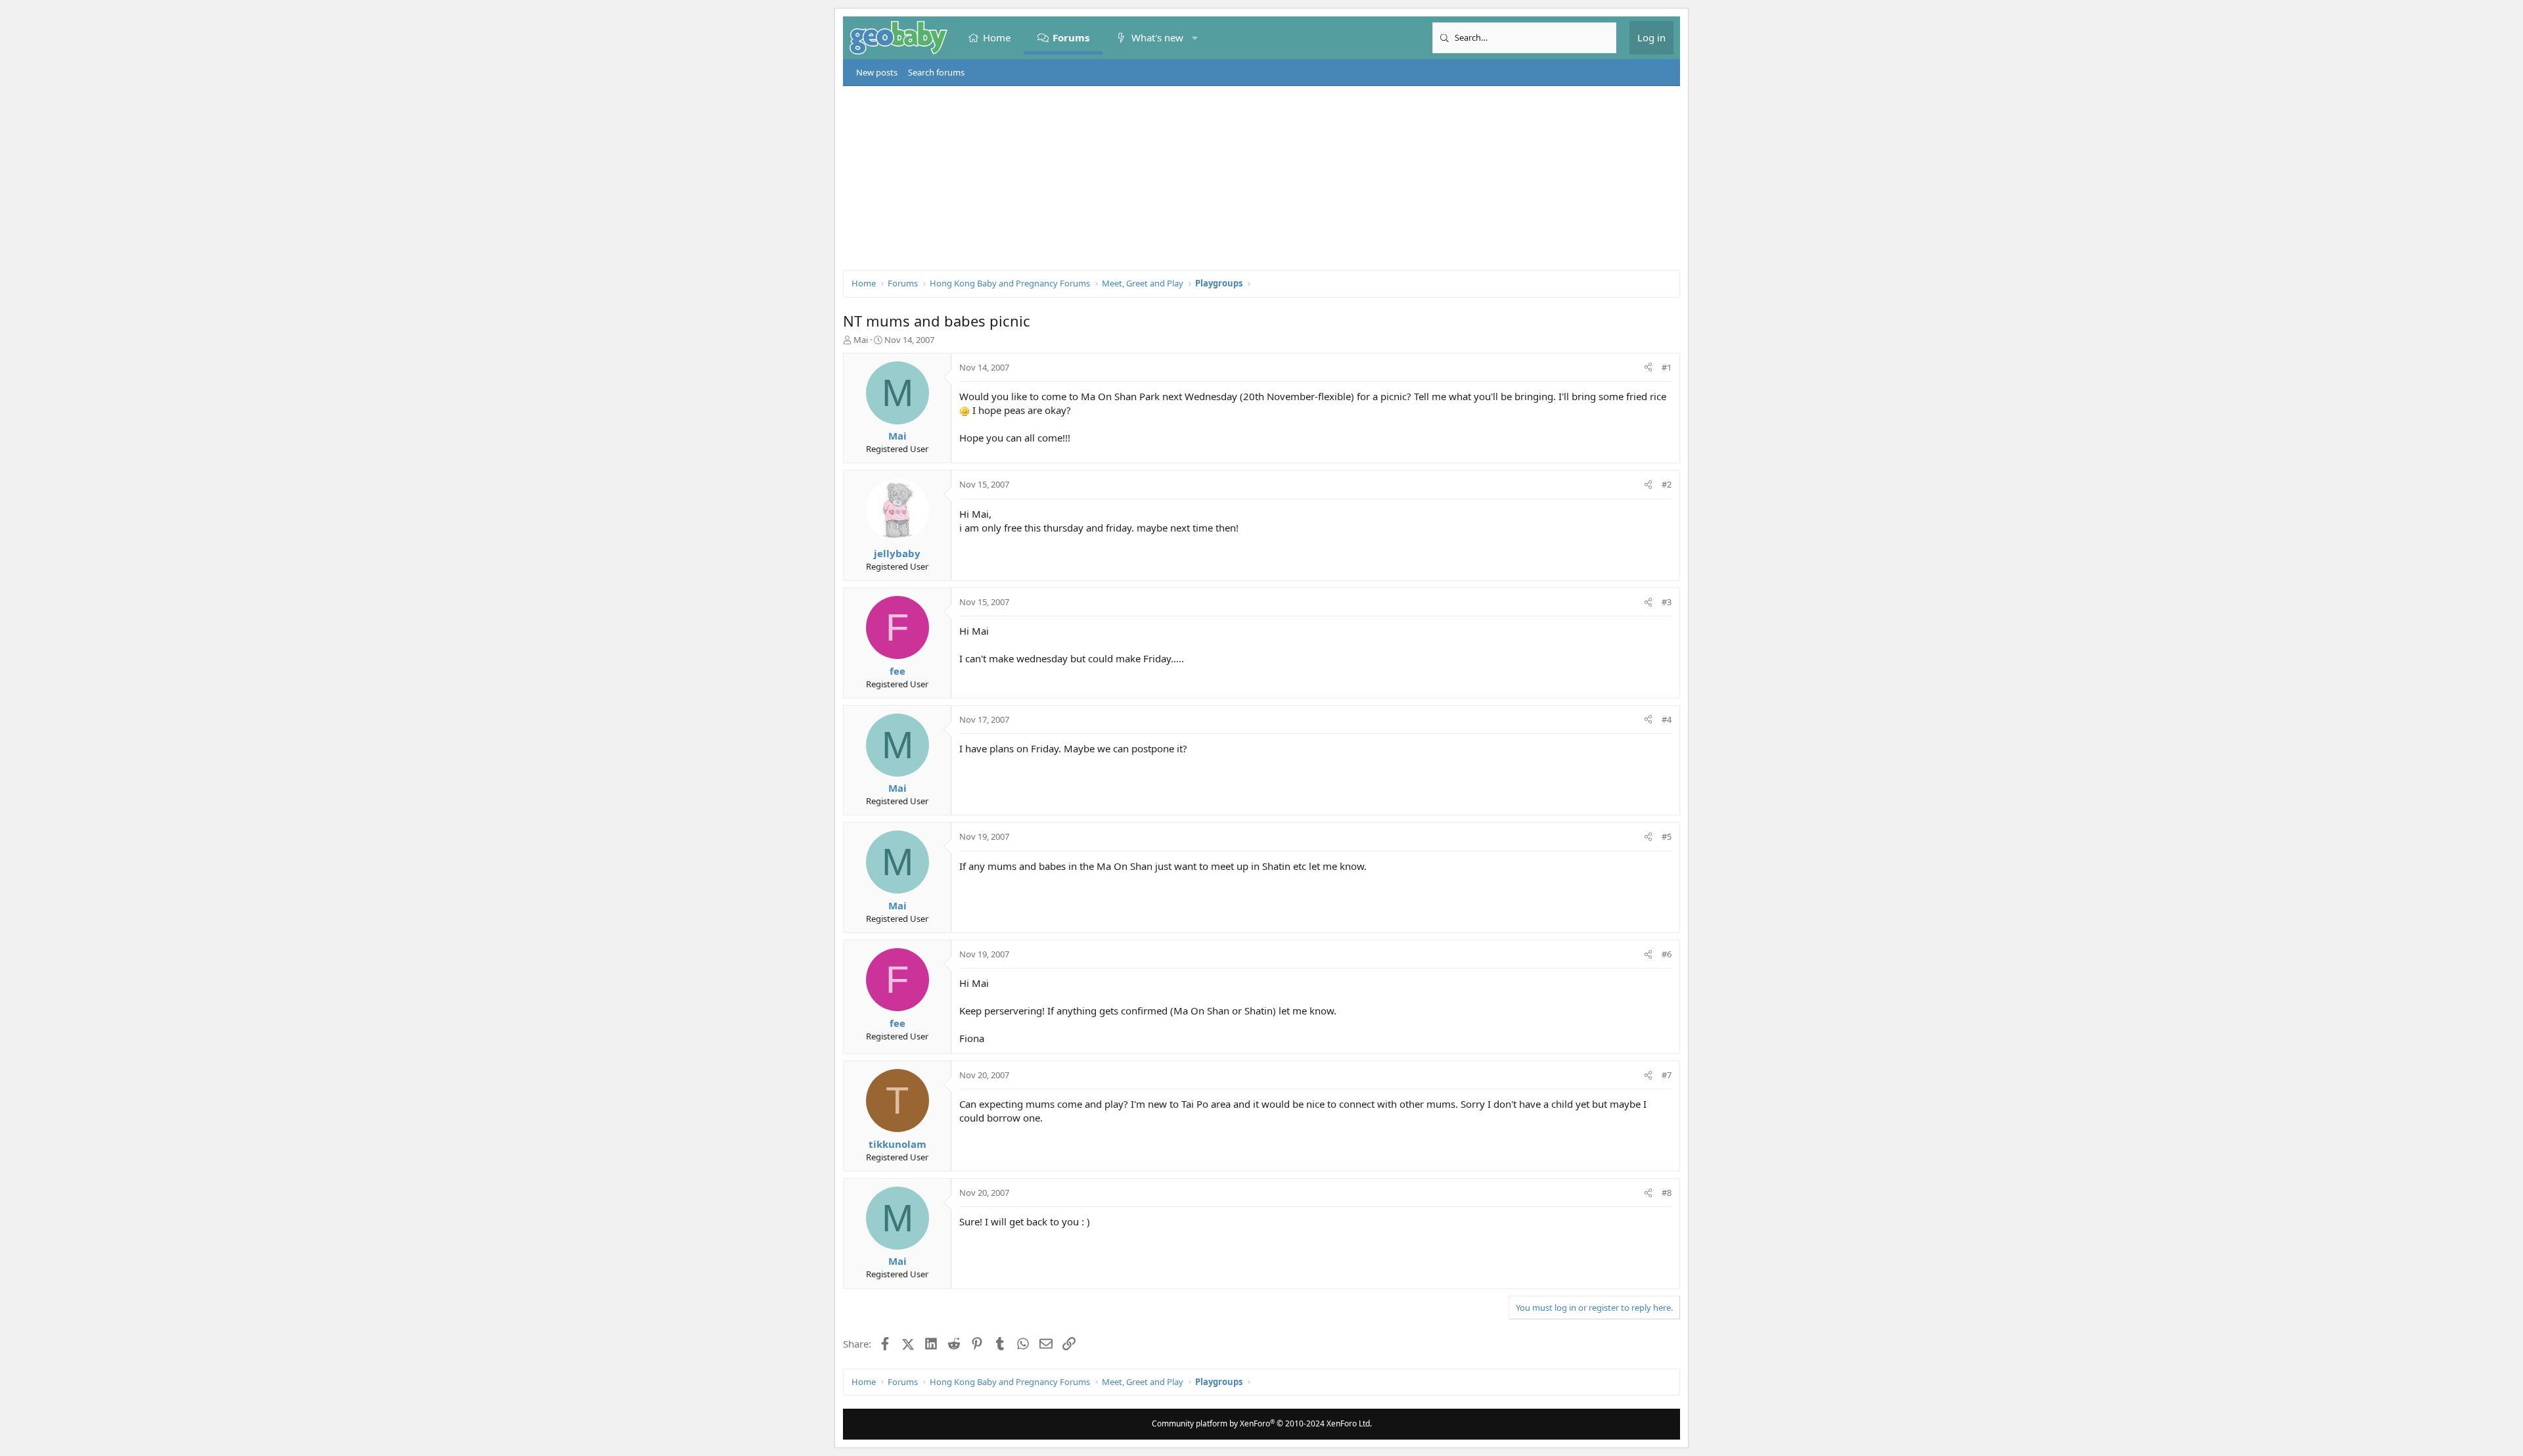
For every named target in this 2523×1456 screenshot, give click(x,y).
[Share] (1648, 367)
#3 (1667, 602)
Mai (861, 340)
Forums (1071, 37)
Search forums (936, 72)
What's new (1157, 37)
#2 (1667, 484)
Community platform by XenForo (1262, 1423)
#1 (1667, 367)
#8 (1667, 1193)
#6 (1667, 954)
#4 (1667, 719)
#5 (1667, 836)
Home (997, 37)
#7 (1667, 1075)
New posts (877, 72)
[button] (1195, 38)
